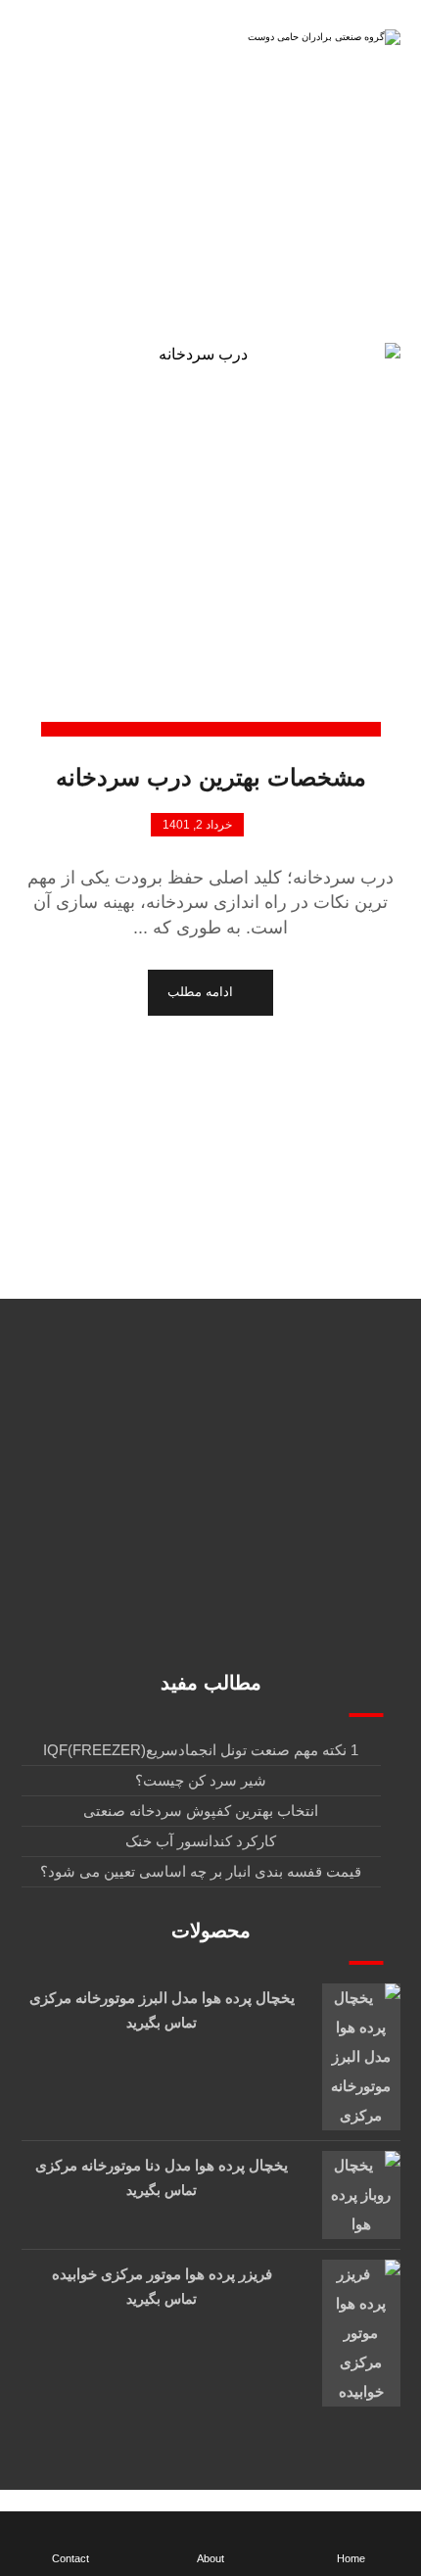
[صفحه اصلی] (319, 244)
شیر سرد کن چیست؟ (201, 1780)
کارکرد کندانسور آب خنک (201, 1841)
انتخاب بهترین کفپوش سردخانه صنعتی (201, 1811)
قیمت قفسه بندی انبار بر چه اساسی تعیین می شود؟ (201, 1871)
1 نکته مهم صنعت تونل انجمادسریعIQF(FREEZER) (201, 1750)
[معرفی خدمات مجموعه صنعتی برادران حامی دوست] (322, 43)
